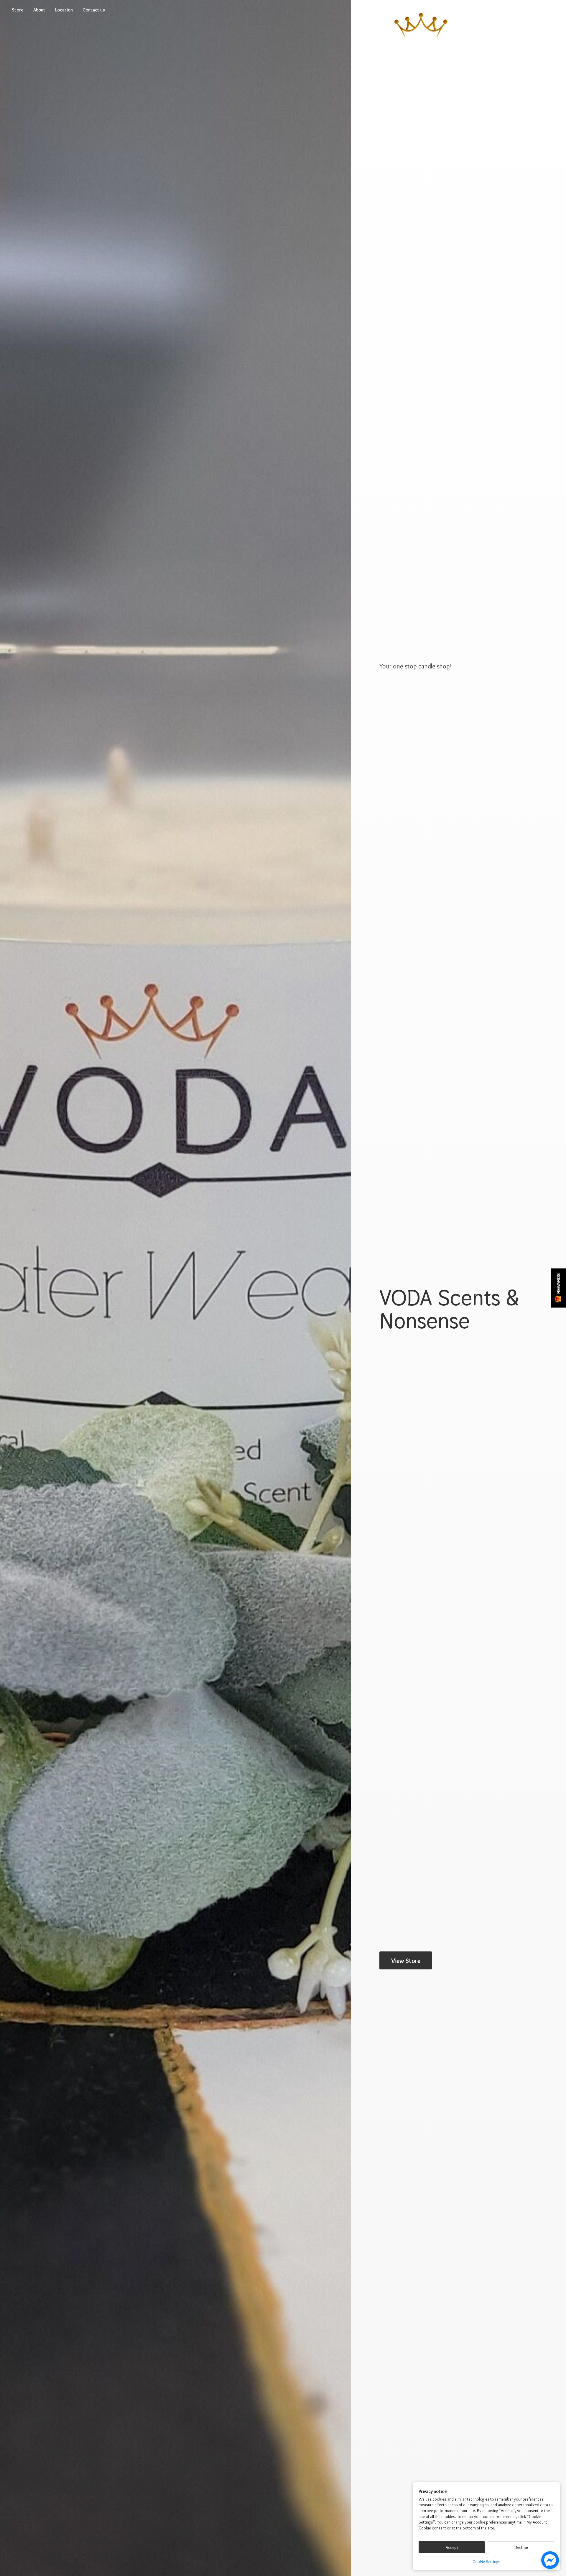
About (39, 10)
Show (559, 1288)
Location (64, 10)
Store (18, 10)
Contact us (94, 10)
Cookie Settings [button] (486, 2562)
